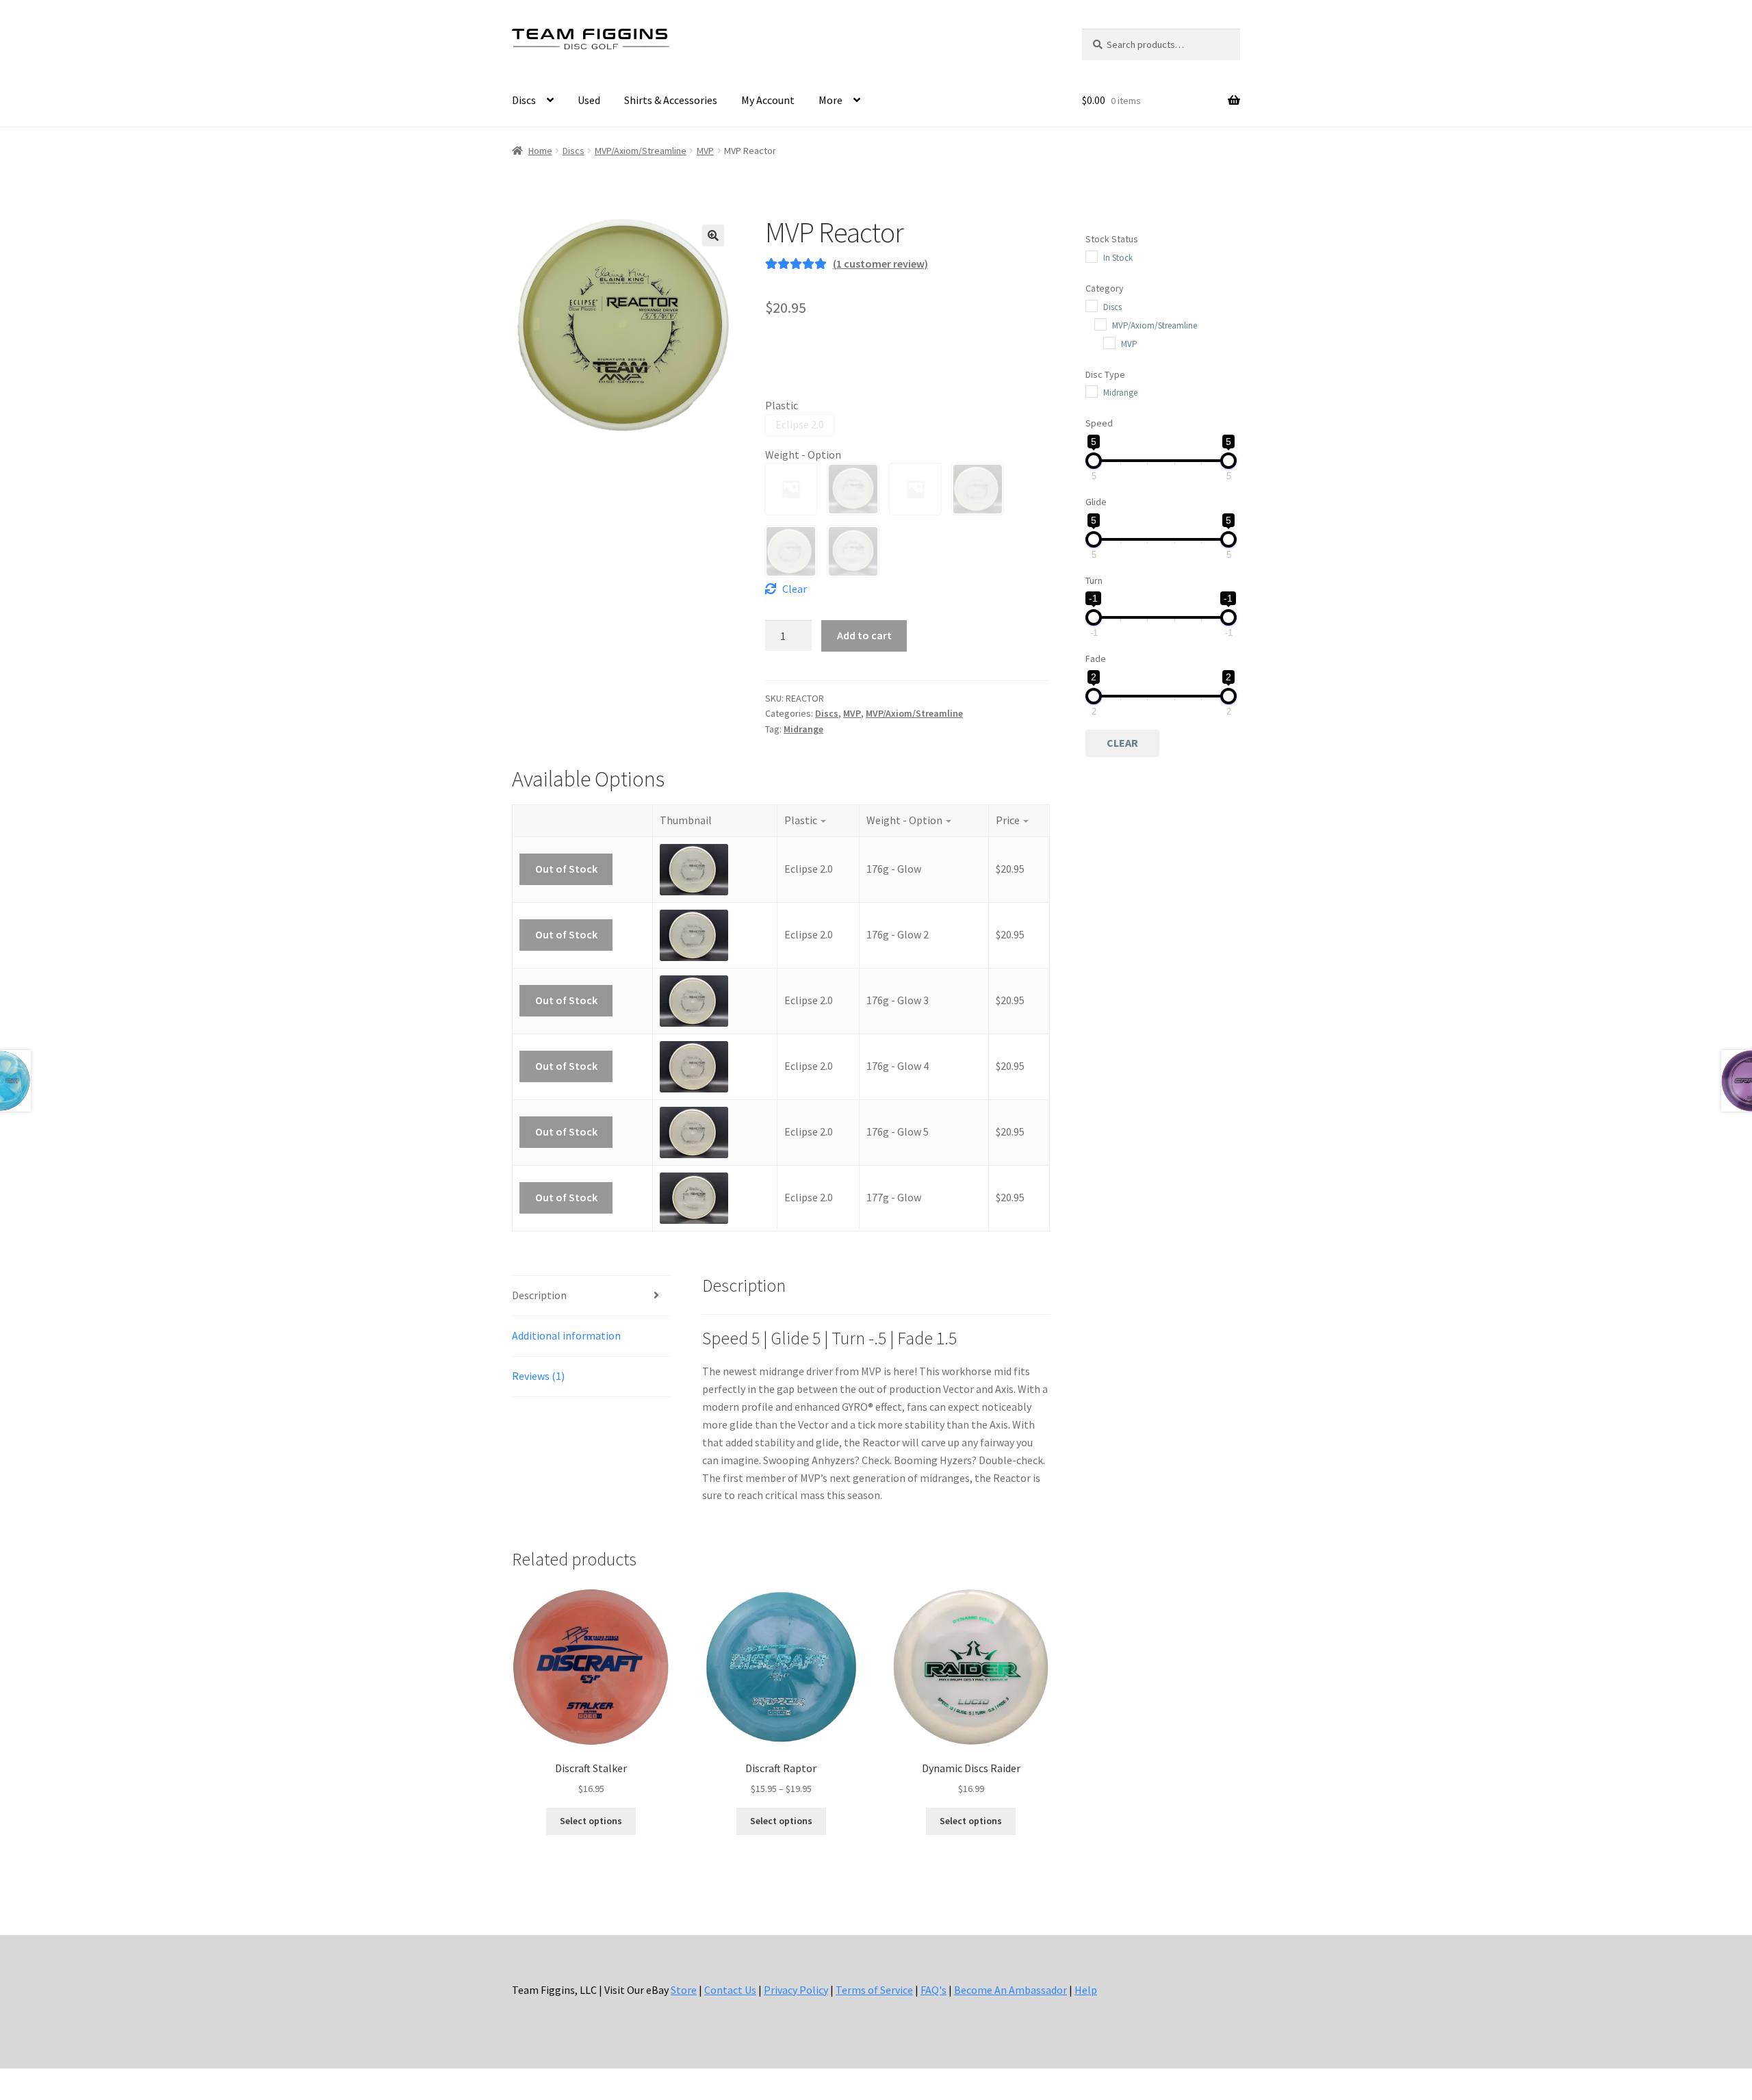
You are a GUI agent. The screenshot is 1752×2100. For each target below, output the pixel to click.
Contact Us (730, 1990)
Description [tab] (539, 1295)
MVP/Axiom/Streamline (641, 151)
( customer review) (880, 264)
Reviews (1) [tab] (538, 1376)
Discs (524, 100)
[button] (713, 235)
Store (684, 1990)
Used (589, 100)
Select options (591, 1821)
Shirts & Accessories (671, 100)
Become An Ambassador (1010, 1990)
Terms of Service (874, 1990)
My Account (768, 100)
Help (1086, 1990)
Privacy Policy (796, 1990)
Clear (795, 589)
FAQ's (933, 1990)
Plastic (782, 405)
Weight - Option (803, 454)
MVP (705, 151)
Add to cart (864, 635)
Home (540, 151)
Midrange (803, 729)
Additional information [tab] (566, 1335)
